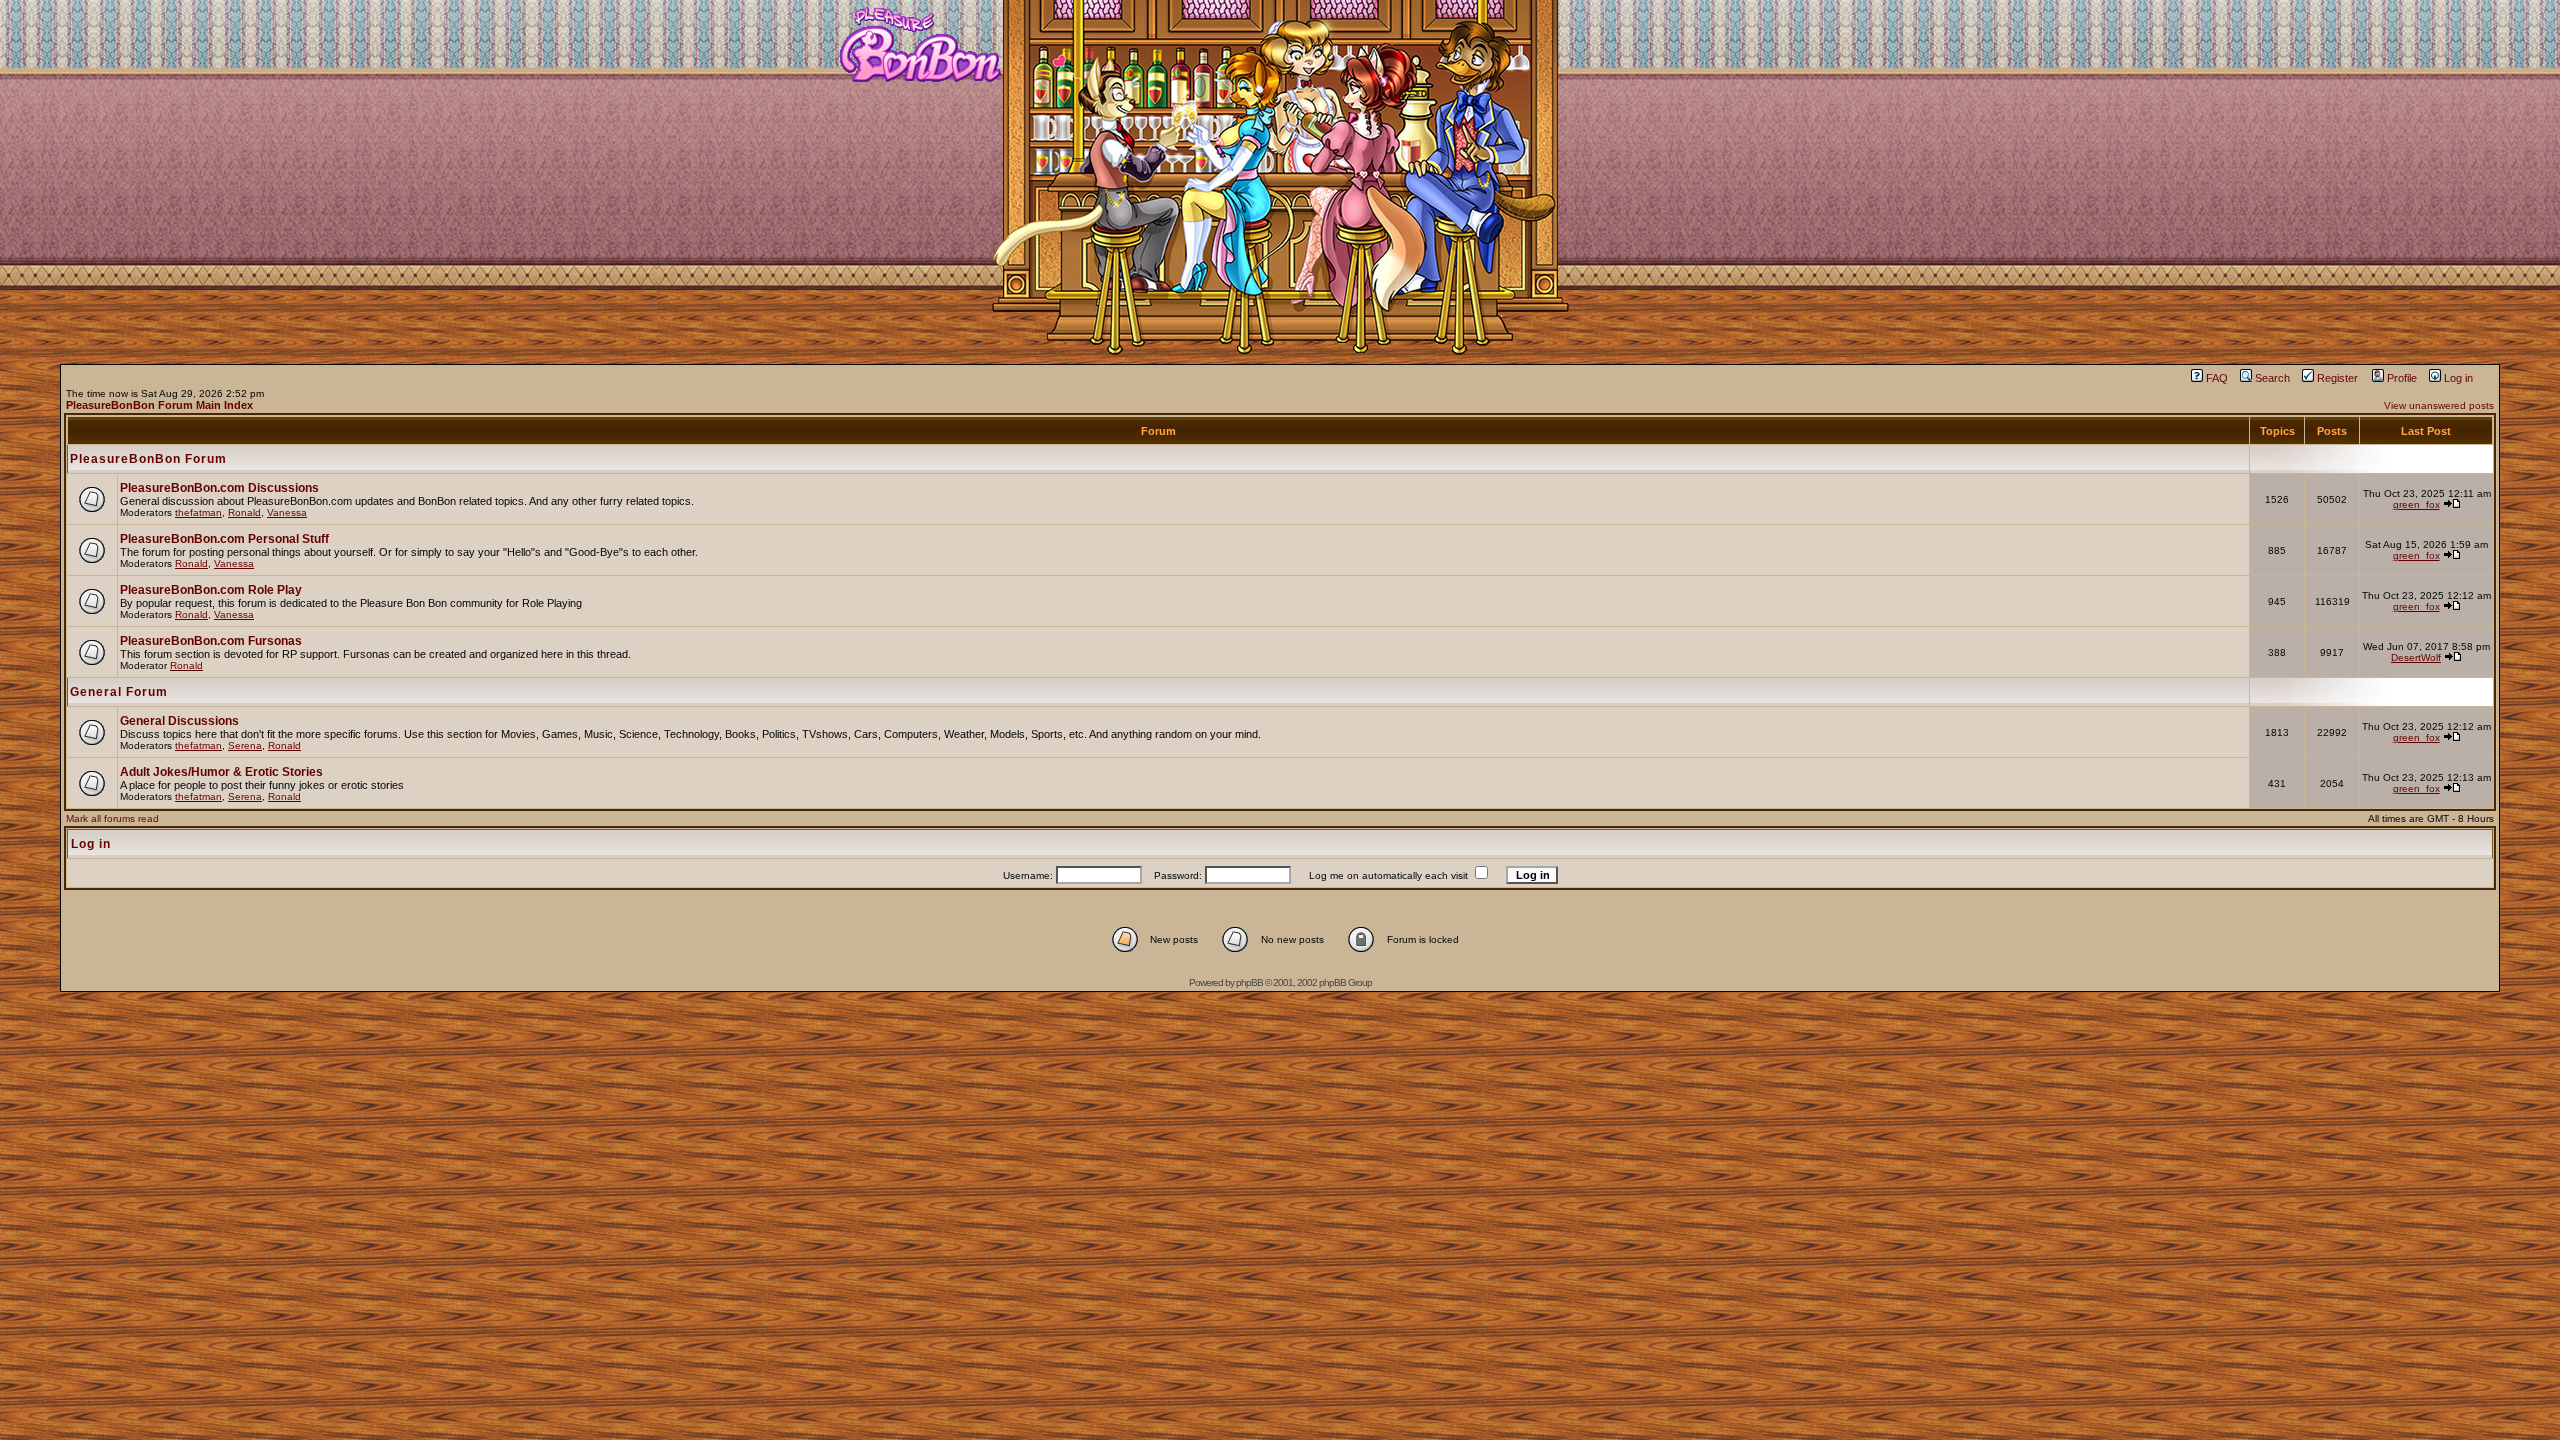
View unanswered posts (2439, 405)
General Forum (119, 692)
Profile (2402, 378)
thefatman (198, 512)
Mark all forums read (112, 818)
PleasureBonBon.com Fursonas (211, 641)
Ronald (244, 512)
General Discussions (179, 721)
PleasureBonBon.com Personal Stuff (224, 539)
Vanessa (287, 512)
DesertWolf (2416, 657)
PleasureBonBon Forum (148, 459)
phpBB (1249, 982)
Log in (2458, 378)
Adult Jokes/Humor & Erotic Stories (221, 772)
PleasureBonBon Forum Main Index (159, 405)
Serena (245, 745)
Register (2337, 378)
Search (2272, 378)
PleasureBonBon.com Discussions (219, 488)
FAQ (2217, 378)
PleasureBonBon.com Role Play (211, 590)
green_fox (2416, 504)
